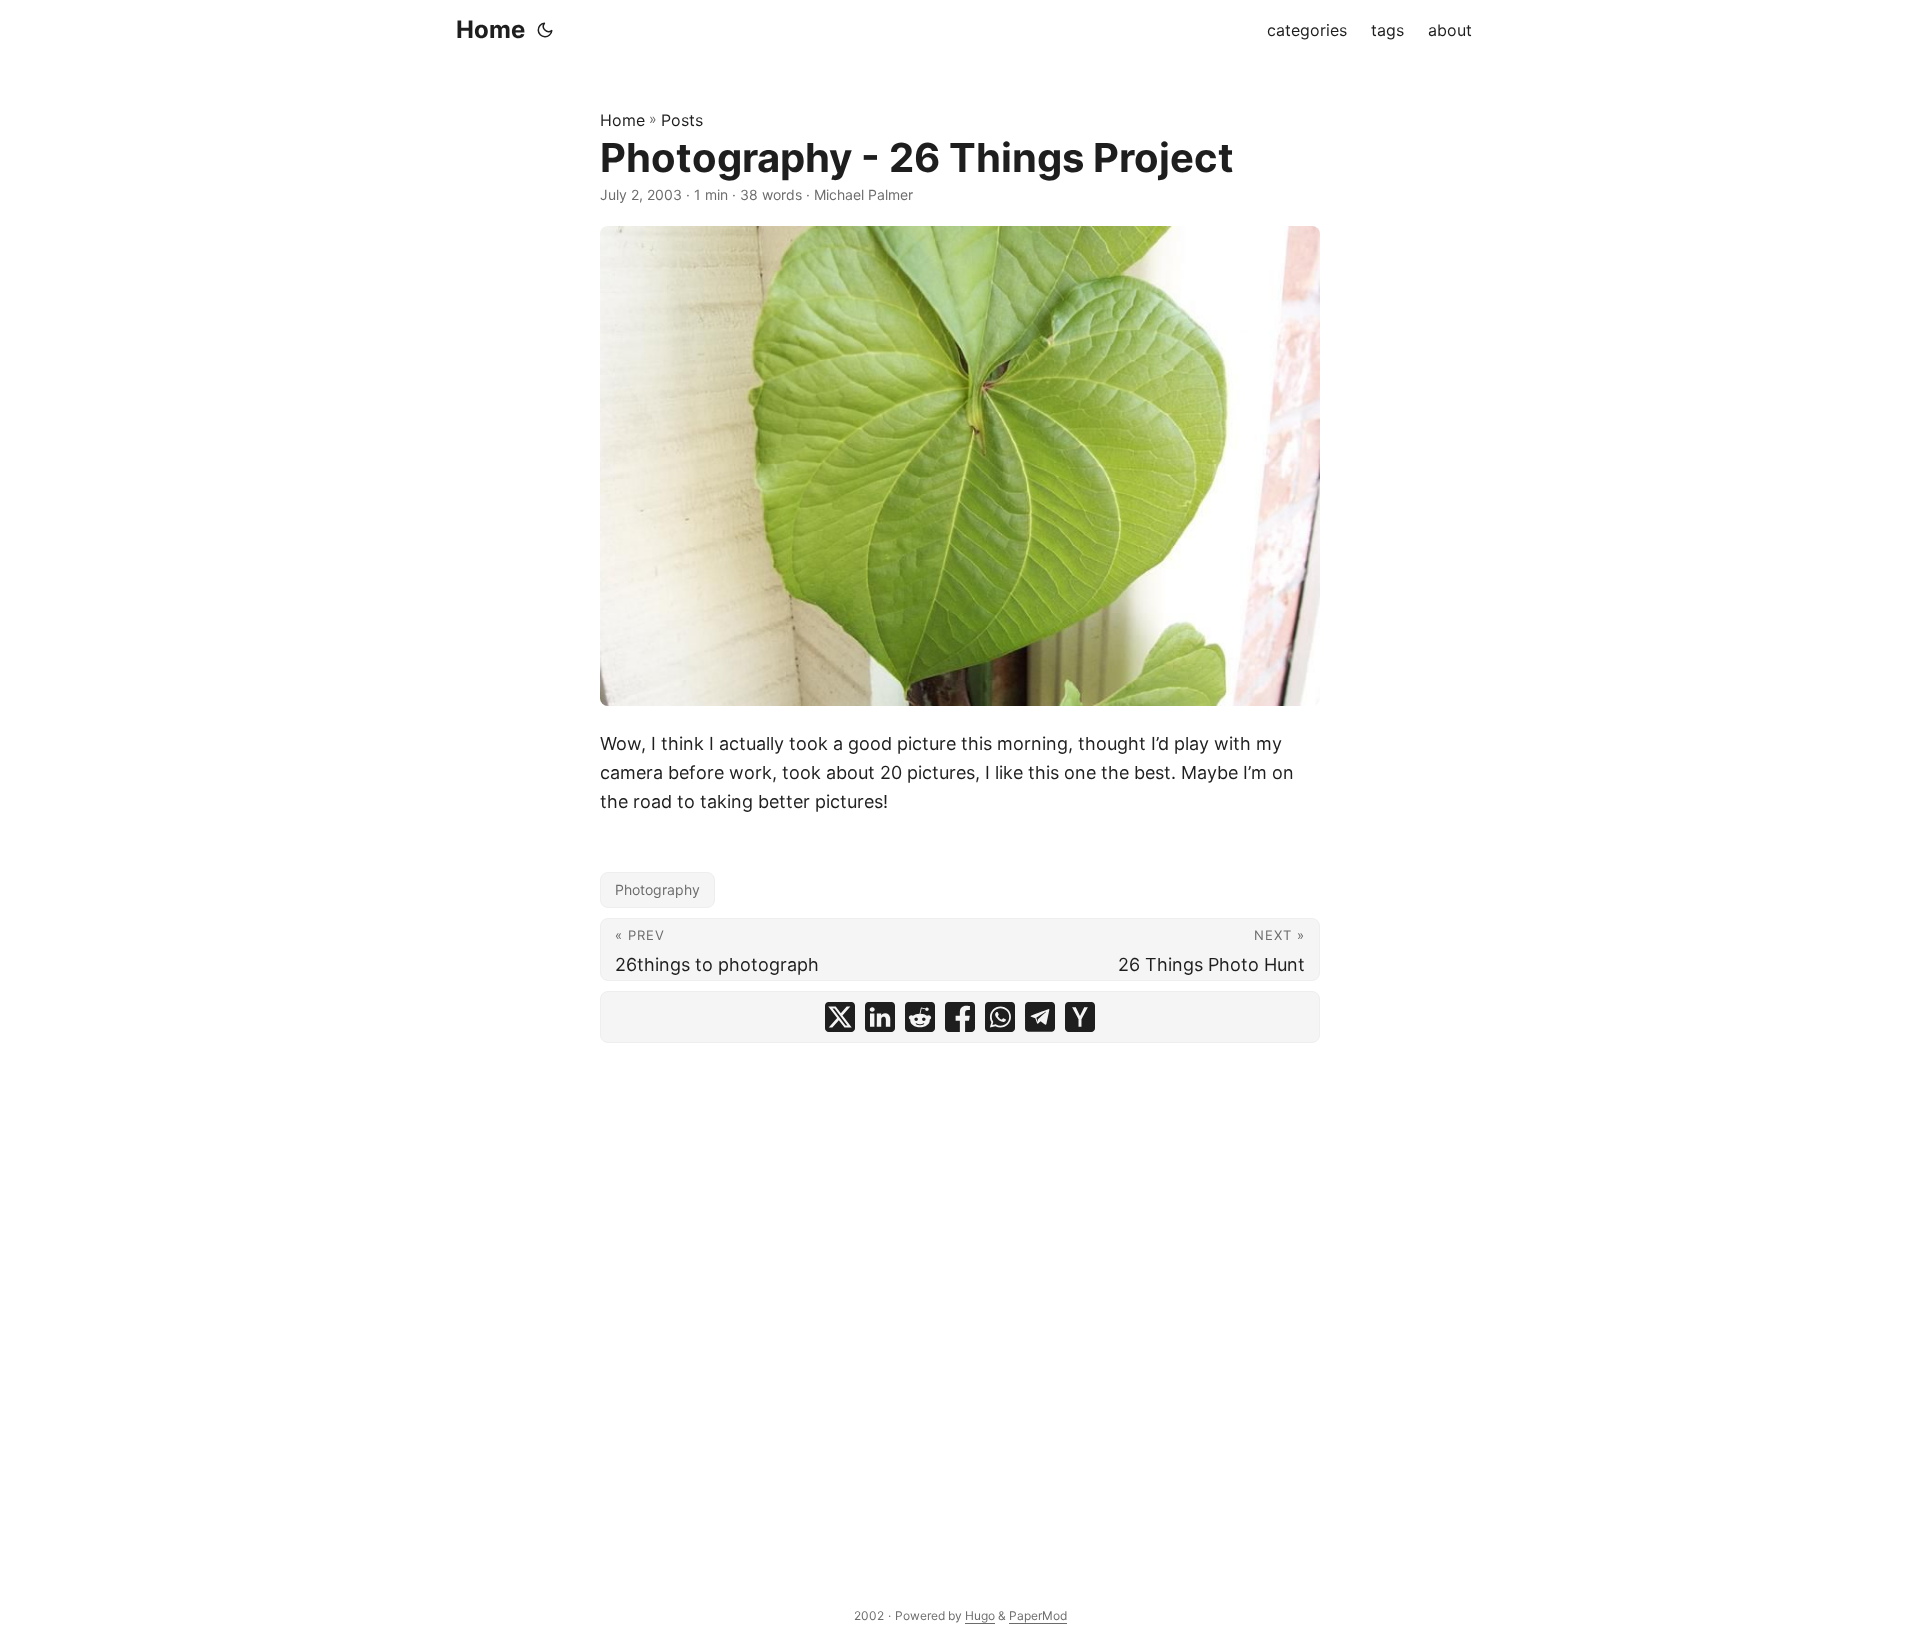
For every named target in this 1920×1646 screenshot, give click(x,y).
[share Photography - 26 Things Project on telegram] (1040, 1017)
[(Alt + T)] (545, 30)
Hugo (980, 1615)
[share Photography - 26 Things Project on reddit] (920, 1017)
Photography (657, 889)
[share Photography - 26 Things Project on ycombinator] (1080, 1017)
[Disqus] (960, 1303)
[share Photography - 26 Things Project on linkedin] (880, 1017)
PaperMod (1038, 1615)
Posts (682, 120)
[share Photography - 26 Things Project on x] (840, 1017)
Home (490, 29)
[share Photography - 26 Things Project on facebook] (960, 1017)
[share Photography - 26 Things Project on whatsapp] (1000, 1017)
